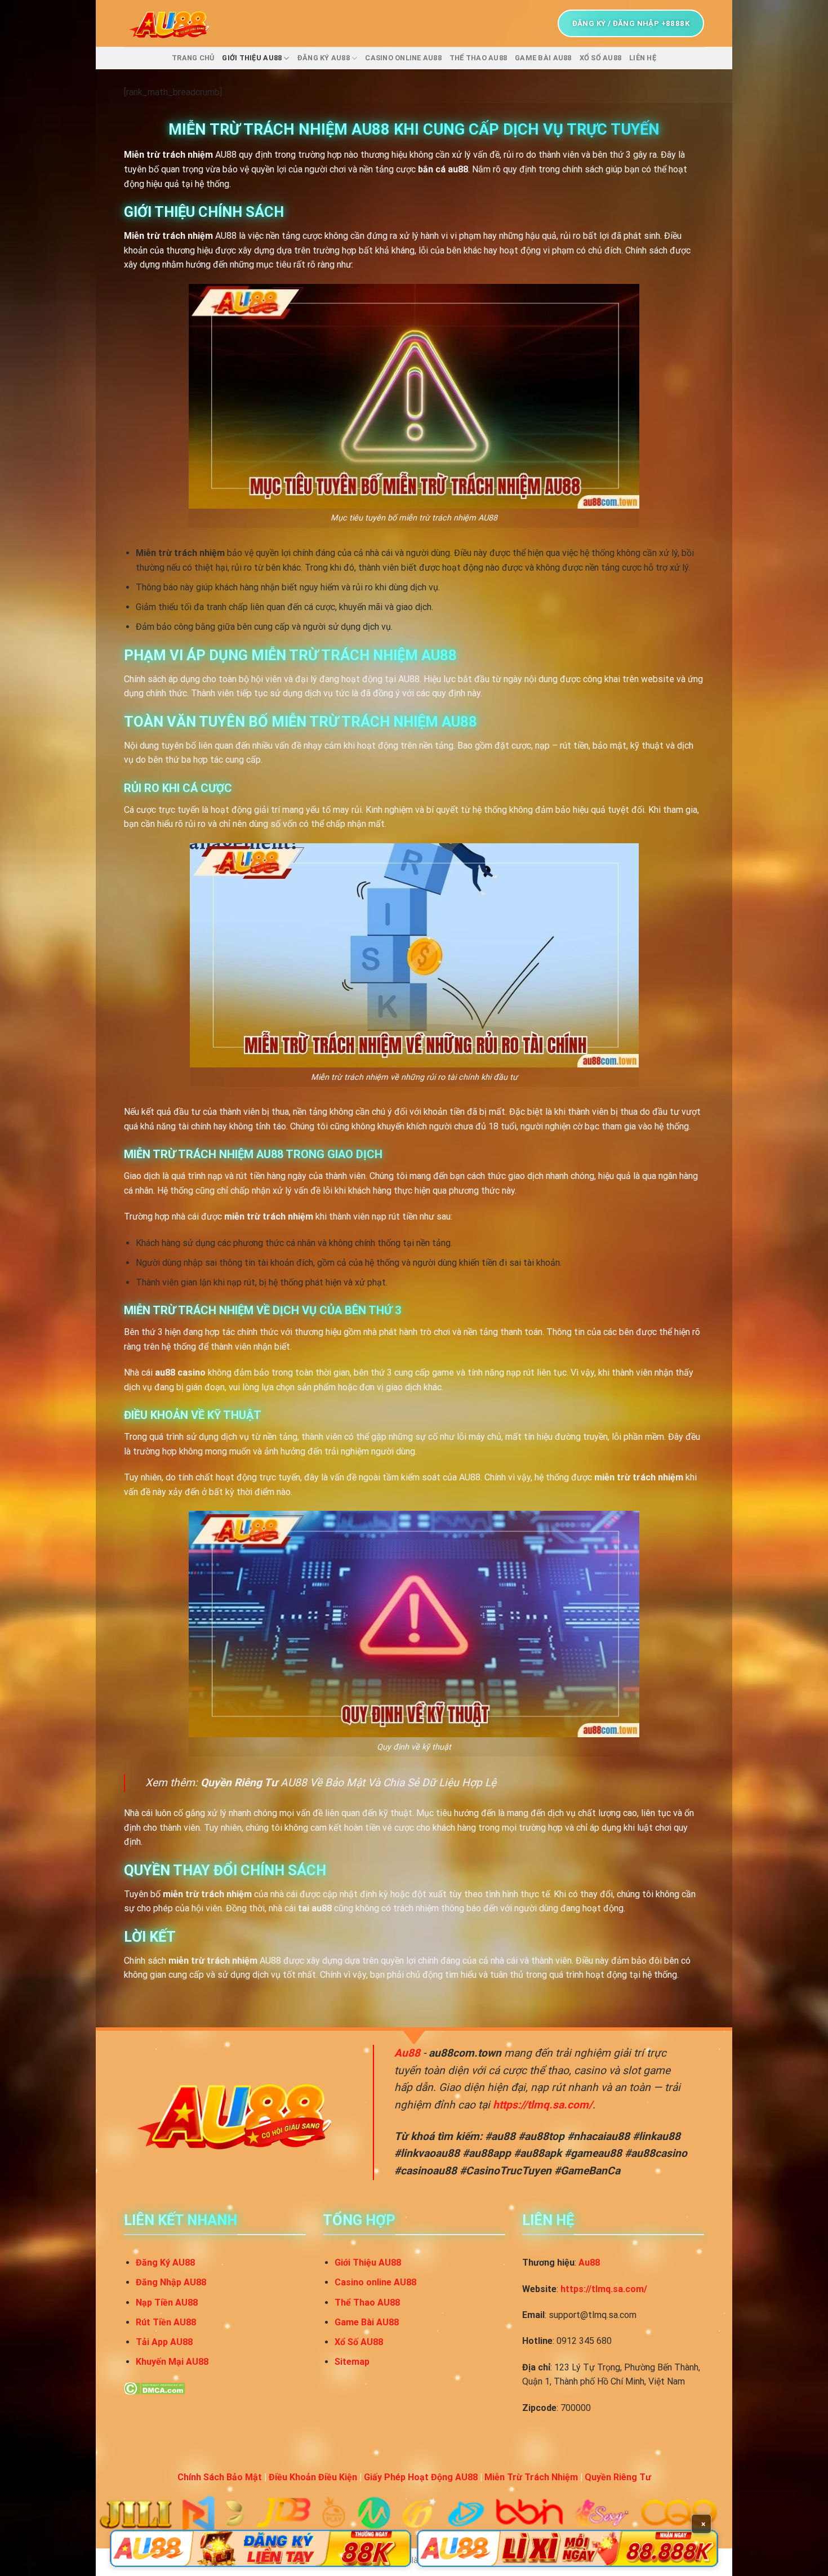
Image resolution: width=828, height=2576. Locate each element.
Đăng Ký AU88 (324, 58)
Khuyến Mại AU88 (172, 2362)
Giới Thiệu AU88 (252, 58)
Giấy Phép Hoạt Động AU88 (421, 2477)
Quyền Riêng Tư (239, 1783)
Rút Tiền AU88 (166, 2322)
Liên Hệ (643, 58)
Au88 (407, 2053)
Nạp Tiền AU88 (167, 2303)
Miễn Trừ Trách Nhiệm (531, 2477)
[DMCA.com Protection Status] (155, 2388)
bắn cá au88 (443, 169)
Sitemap (352, 2362)
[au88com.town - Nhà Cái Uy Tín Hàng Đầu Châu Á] (173, 23)
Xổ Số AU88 (601, 58)
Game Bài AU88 (543, 58)
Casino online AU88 (403, 58)
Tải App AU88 (164, 2342)
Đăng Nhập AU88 (171, 2282)
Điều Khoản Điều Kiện (313, 2477)
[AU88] (261, 2548)
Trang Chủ (193, 58)
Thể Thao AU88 (478, 58)
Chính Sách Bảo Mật (220, 2477)
